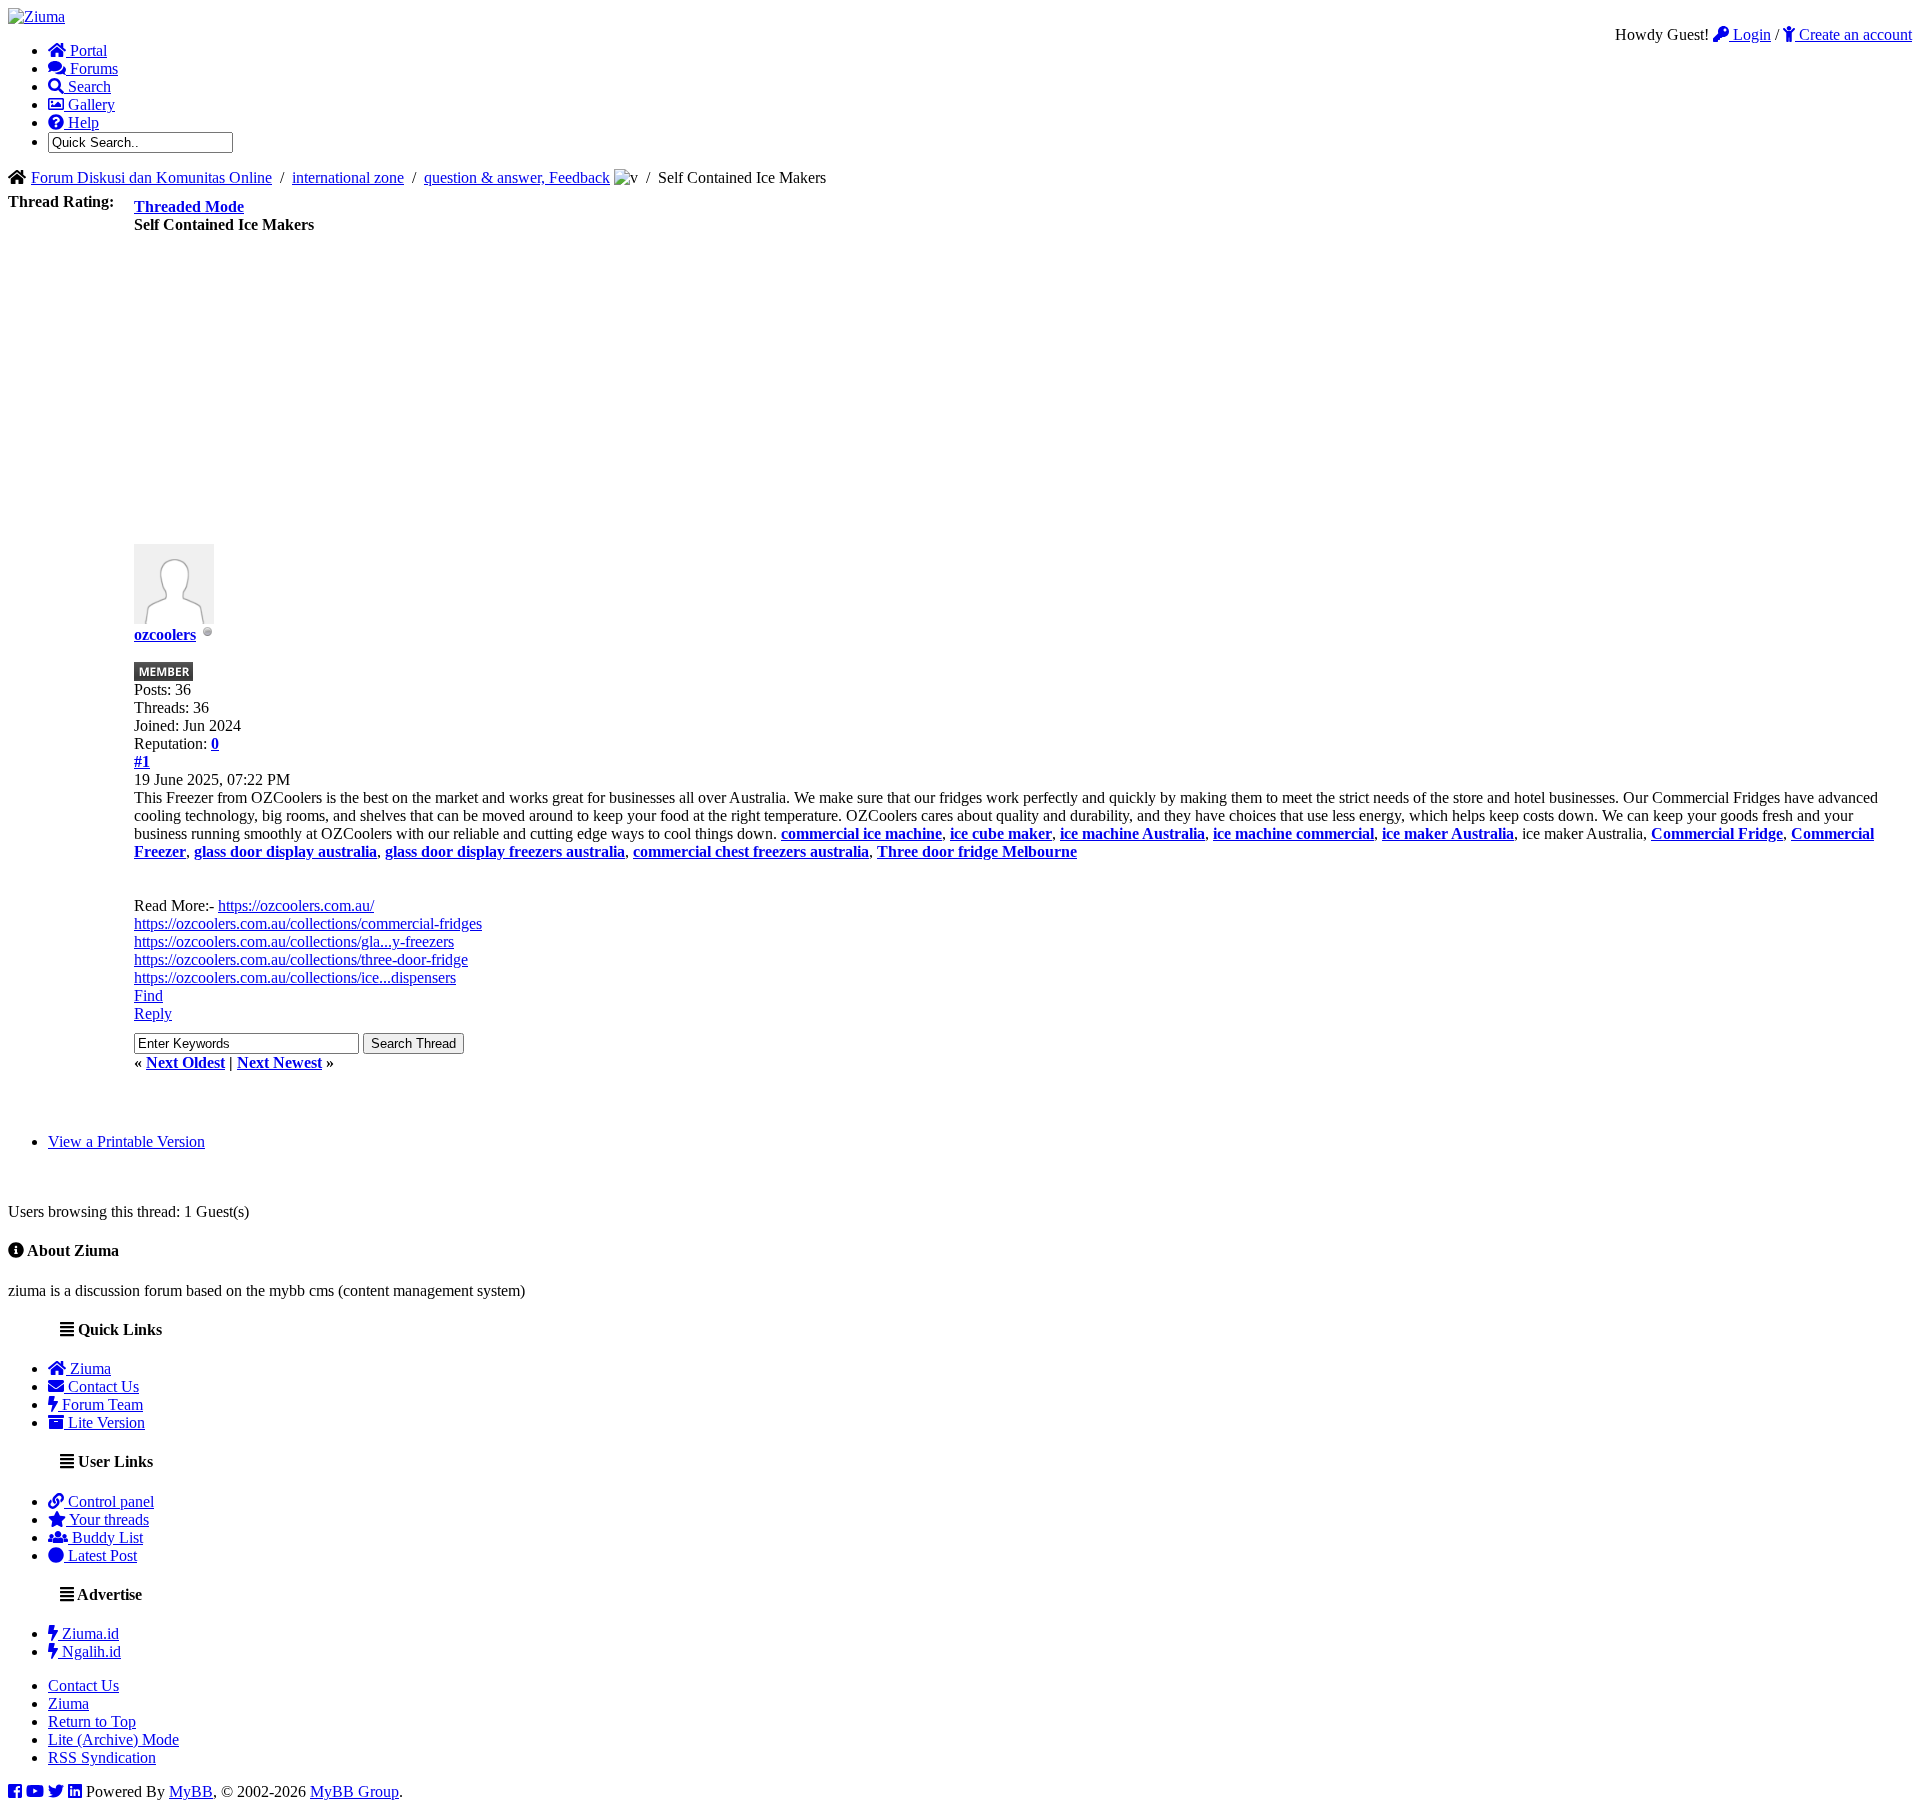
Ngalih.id (89, 1651)
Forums (92, 68)
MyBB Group (354, 1791)
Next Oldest (185, 1062)
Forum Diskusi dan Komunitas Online (151, 177)
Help (81, 122)
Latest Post (100, 1555)
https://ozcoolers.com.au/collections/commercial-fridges (308, 923)
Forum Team (100, 1404)
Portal (86, 50)
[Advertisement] (1021, 394)
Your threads (107, 1519)
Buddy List (105, 1537)
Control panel (109, 1501)
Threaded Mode (189, 206)
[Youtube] (35, 1791)
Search (87, 86)
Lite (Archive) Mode (113, 1739)
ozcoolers (165, 634)
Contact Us (101, 1386)
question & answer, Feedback (517, 177)
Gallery (89, 104)
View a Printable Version (126, 1141)
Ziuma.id (88, 1633)
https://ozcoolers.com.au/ (296, 905)
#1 (142, 761)
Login (1750, 34)
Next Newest (279, 1062)
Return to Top (92, 1721)
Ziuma (88, 1368)
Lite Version (104, 1422)
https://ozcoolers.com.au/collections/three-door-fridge (301, 959)
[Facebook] (15, 1791)
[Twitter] (56, 1791)
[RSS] (75, 1791)
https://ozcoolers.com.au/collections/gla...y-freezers (294, 941)
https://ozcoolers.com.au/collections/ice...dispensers (295, 977)
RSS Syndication (102, 1757)
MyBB (191, 1791)
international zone (348, 177)
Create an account (1853, 34)
